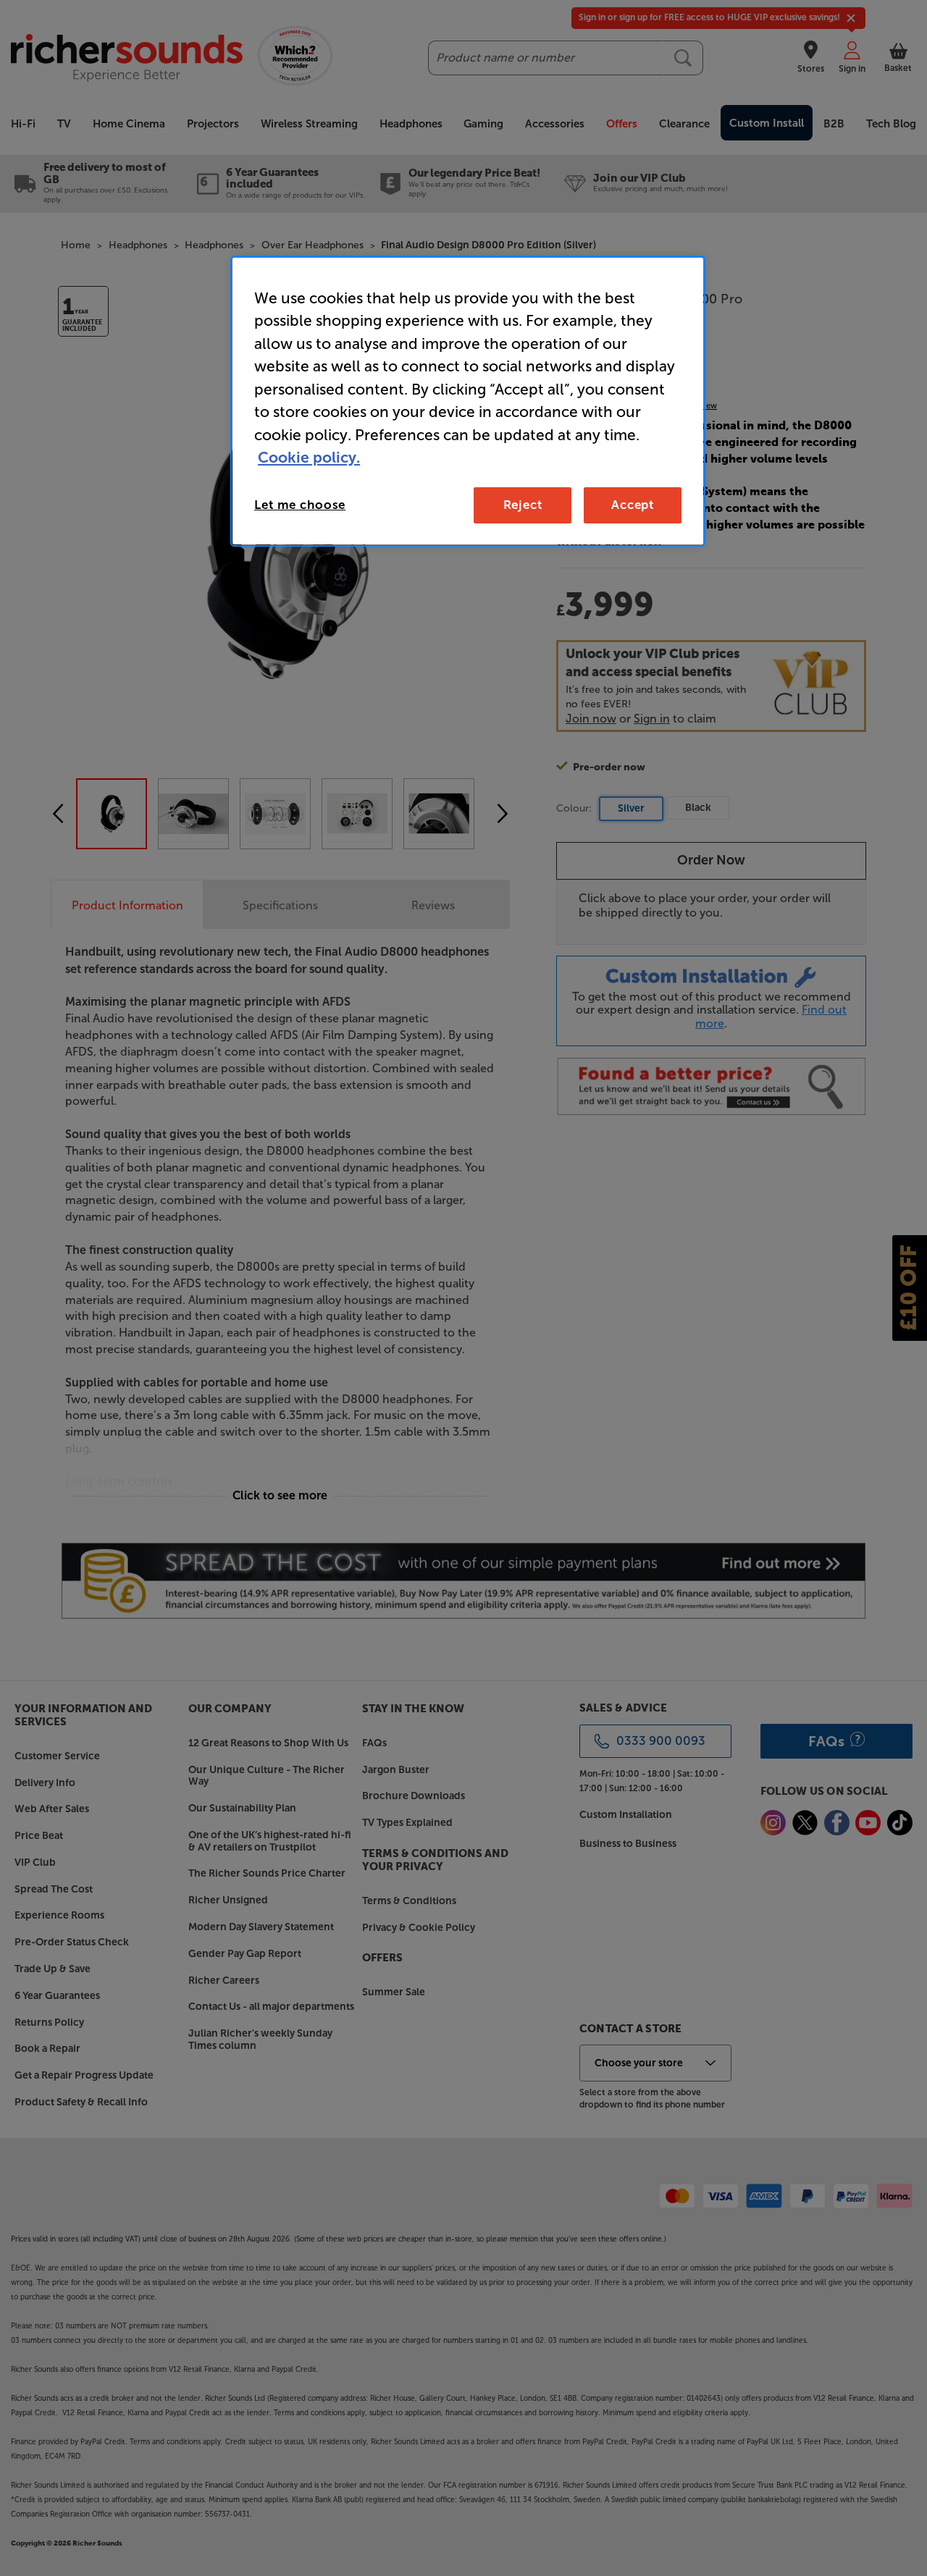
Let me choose (300, 505)
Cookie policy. (309, 457)
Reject (523, 505)
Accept (633, 505)
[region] (468, 401)
